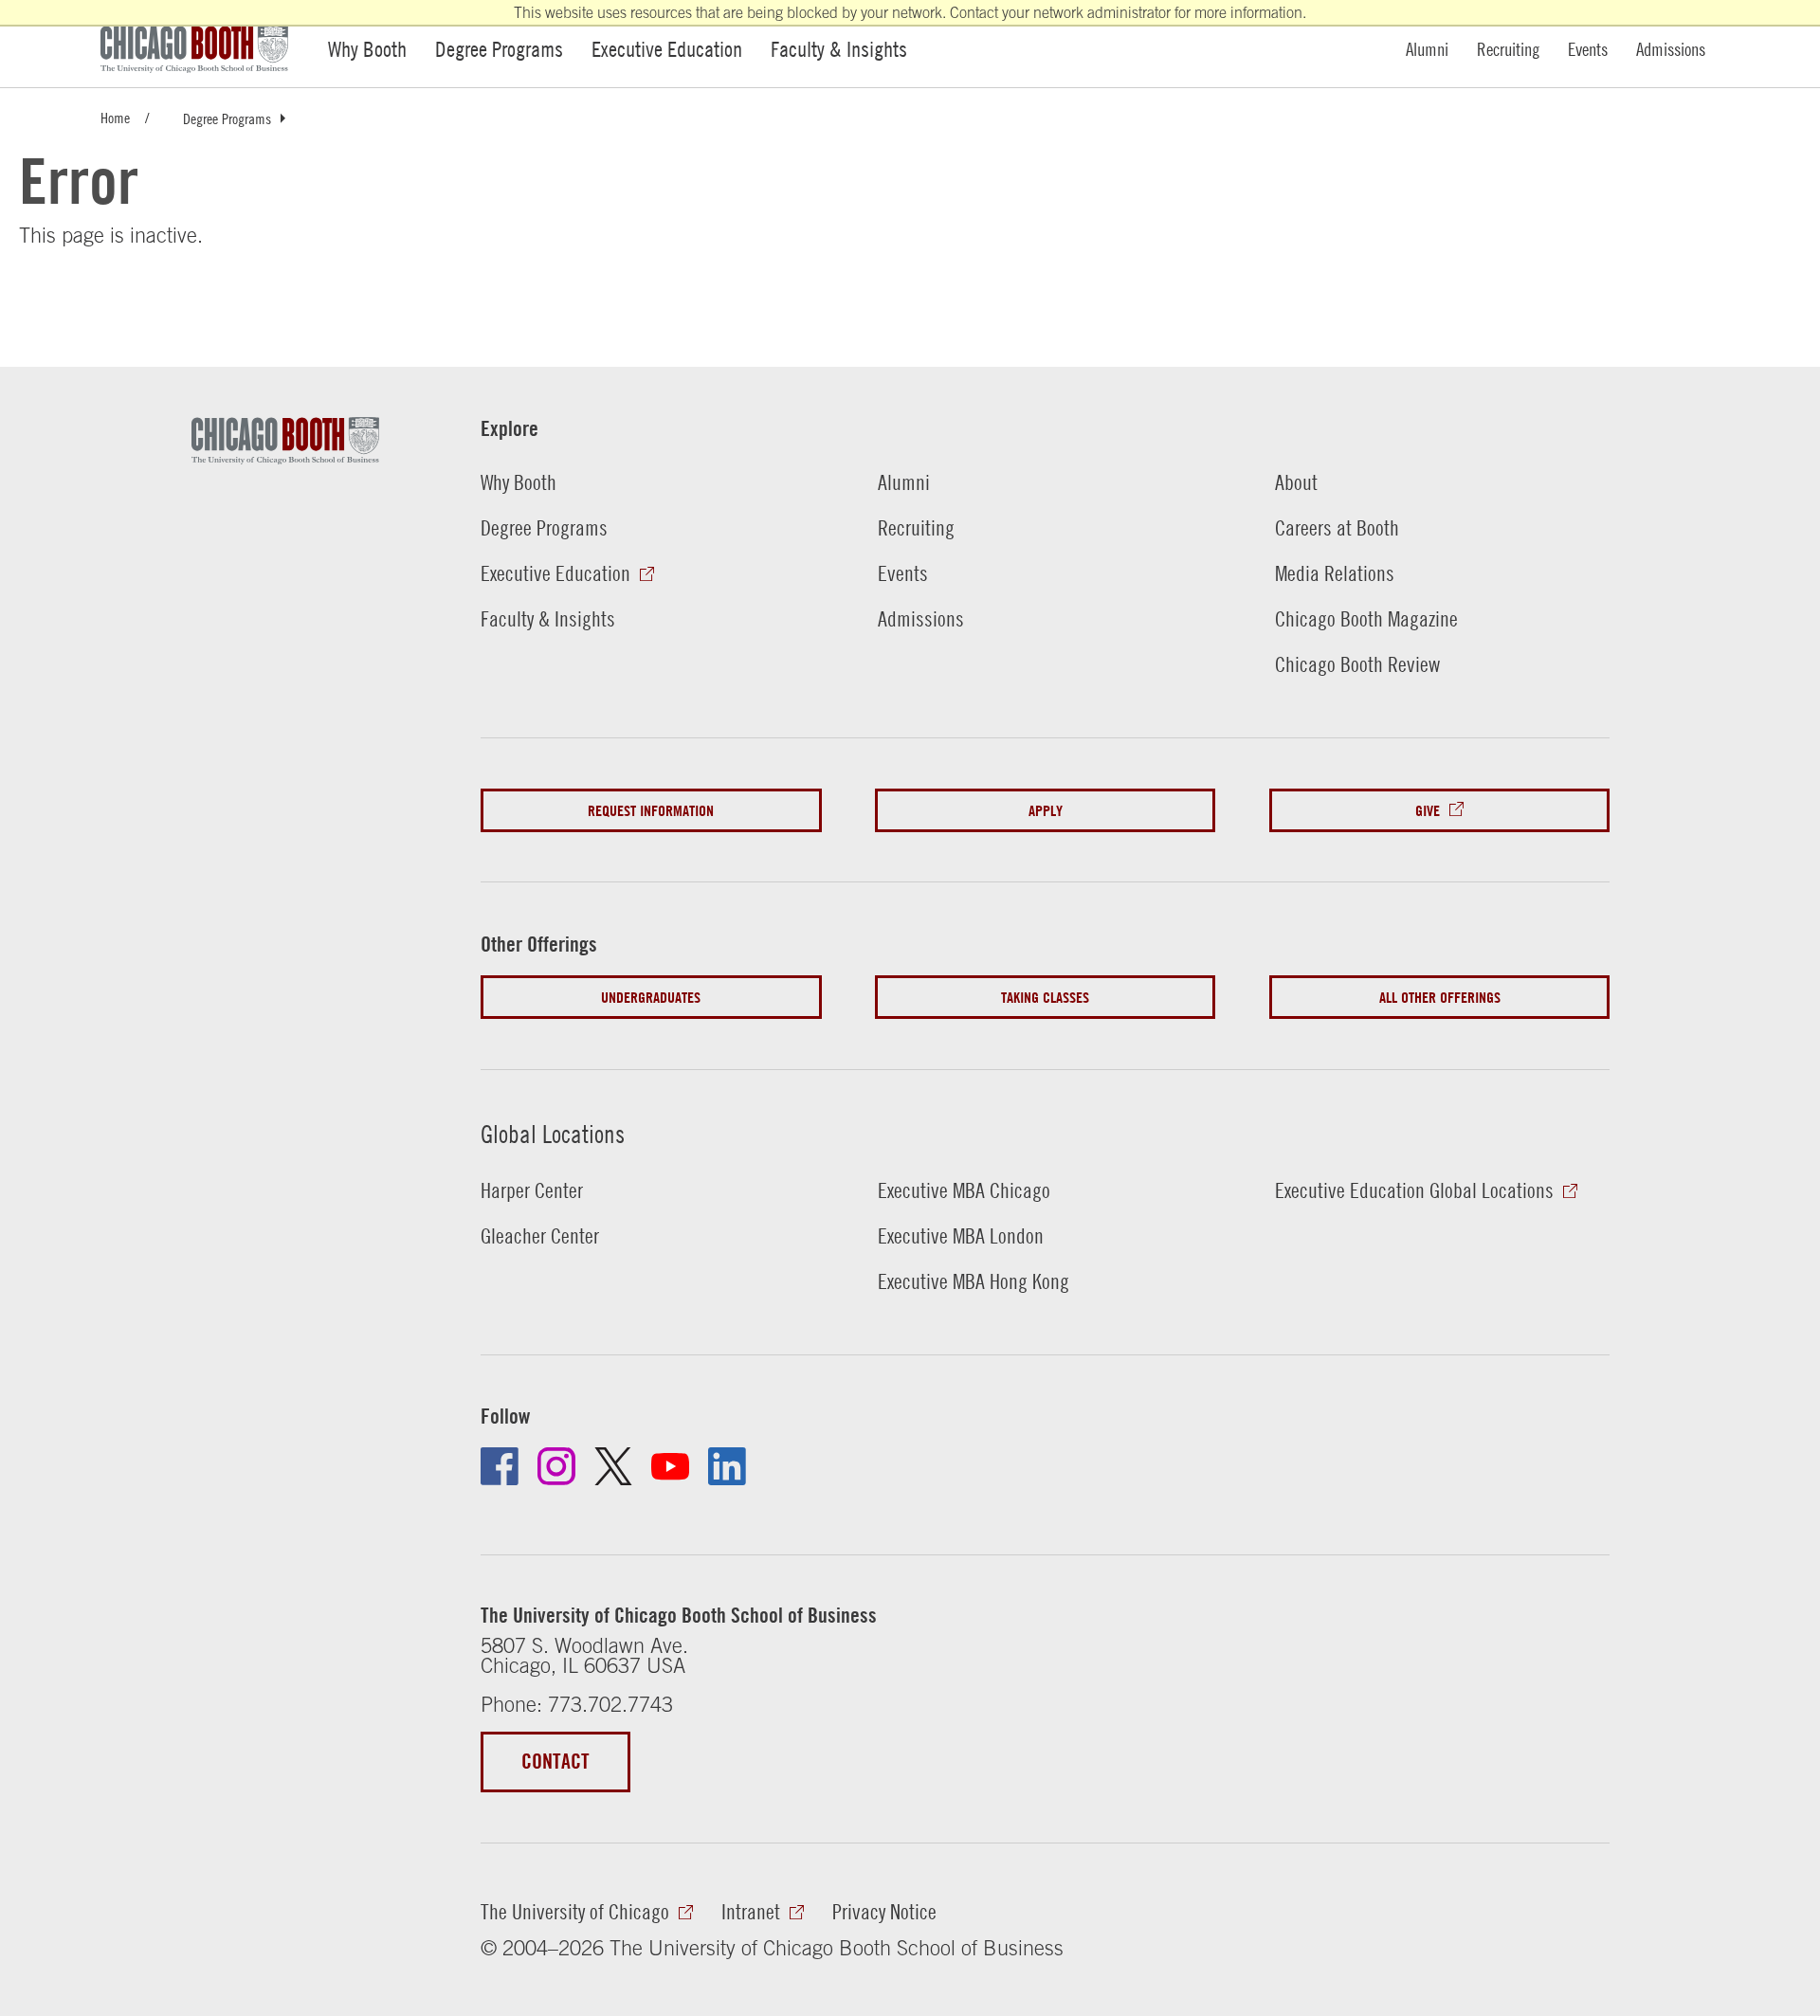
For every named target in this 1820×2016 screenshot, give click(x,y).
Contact (555, 1762)
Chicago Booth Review (1357, 664)
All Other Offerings (1440, 997)
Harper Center (532, 1190)
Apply (1046, 810)
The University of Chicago (575, 1912)
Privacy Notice (884, 1912)
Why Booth (367, 49)
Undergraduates (651, 997)
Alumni (1427, 49)
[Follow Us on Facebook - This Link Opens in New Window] (500, 1466)
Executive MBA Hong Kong (974, 1281)
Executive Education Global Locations (1414, 1190)
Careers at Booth (1337, 528)
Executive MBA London (961, 1236)
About (1296, 482)
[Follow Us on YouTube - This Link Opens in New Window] (670, 1466)
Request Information (651, 810)
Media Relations (1335, 573)
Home (115, 117)
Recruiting (1508, 49)
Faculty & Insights (839, 49)
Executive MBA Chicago (964, 1190)
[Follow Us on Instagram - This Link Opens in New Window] (556, 1466)
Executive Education (667, 49)
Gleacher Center (540, 1236)
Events (1588, 49)
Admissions (1671, 49)
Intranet (751, 1912)
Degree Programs (499, 49)
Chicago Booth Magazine (1366, 619)
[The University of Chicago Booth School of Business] (205, 49)
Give (1428, 810)
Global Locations (553, 1134)
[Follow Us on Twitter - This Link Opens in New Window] (613, 1466)
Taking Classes (1045, 997)
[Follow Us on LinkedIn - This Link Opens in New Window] (727, 1466)
